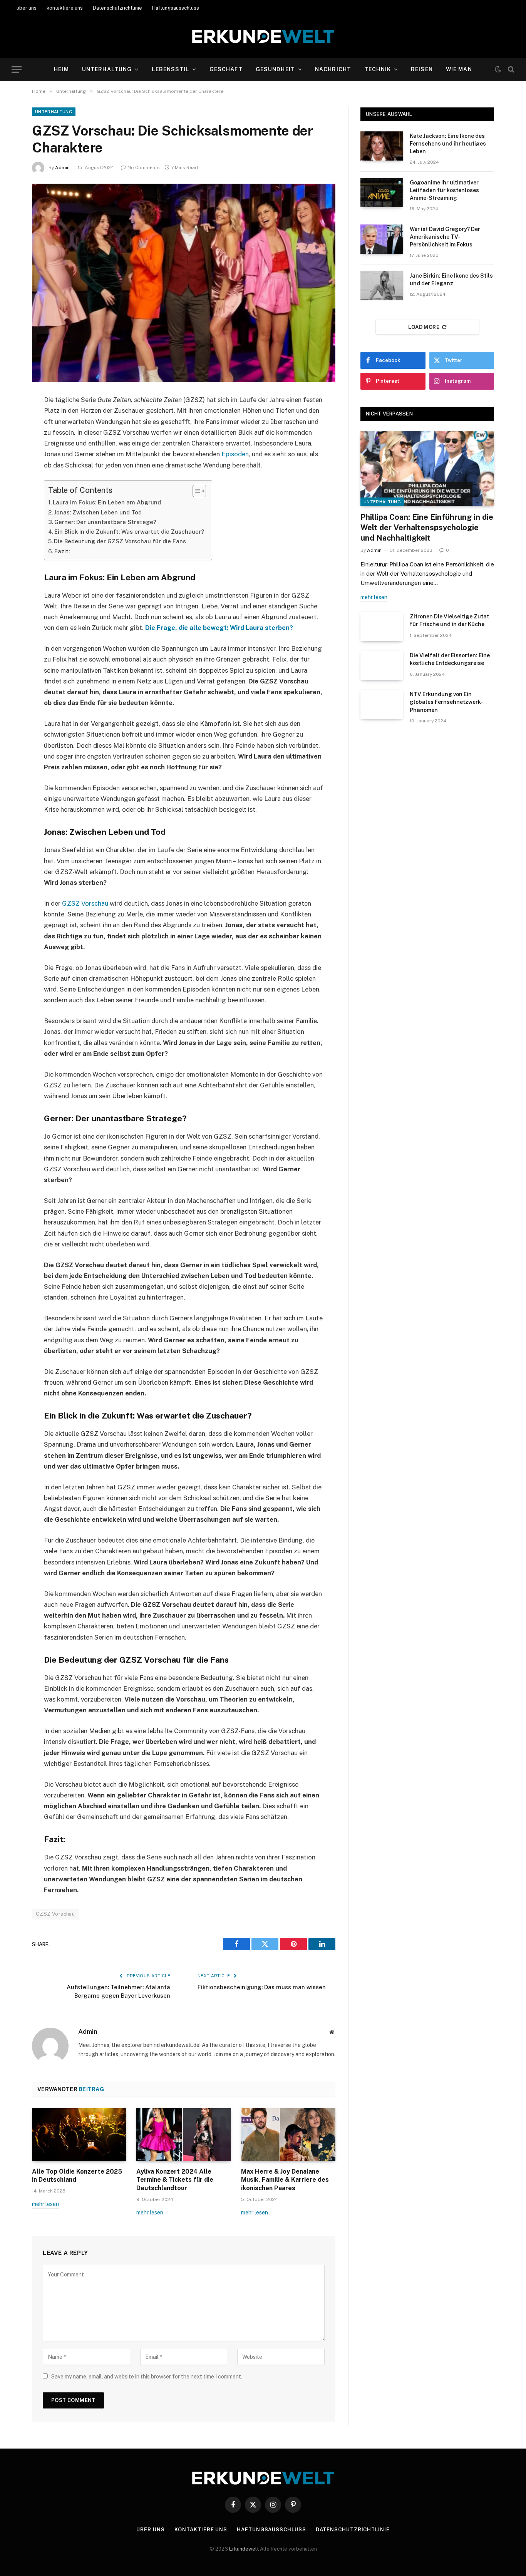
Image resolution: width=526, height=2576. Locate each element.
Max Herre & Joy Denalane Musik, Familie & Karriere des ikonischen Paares (285, 2180)
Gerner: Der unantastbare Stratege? (105, 522)
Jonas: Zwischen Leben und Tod (98, 512)
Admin (62, 167)
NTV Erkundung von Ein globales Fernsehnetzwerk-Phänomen (446, 702)
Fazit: (62, 551)
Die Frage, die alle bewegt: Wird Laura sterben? (219, 628)
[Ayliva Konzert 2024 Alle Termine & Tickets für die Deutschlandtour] (183, 2135)
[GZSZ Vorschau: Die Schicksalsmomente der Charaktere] (184, 283)
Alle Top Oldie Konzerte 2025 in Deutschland (77, 2176)
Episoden (235, 454)
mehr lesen (45, 2204)
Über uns (150, 2530)
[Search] (510, 70)
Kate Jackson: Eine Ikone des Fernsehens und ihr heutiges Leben (448, 144)
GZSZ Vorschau (85, 903)
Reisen (422, 69)
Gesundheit (275, 69)
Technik (378, 69)
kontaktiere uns (65, 8)
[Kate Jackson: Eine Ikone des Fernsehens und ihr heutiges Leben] (382, 146)
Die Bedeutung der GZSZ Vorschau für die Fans (120, 541)
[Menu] (17, 70)
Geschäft (226, 69)
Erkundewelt (245, 2549)
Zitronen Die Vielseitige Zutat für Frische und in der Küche (449, 620)
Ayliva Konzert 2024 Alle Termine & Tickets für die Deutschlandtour (175, 2180)
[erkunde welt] (263, 37)
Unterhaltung (107, 69)
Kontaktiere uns (201, 2530)
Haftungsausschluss (176, 8)
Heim (61, 69)
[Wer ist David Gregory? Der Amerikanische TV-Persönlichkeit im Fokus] (382, 239)
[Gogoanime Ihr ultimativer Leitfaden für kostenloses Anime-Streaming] (382, 193)
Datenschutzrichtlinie (117, 8)
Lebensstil (170, 69)
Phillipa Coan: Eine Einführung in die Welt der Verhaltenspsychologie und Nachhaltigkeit (427, 528)
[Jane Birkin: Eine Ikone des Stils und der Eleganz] (382, 286)
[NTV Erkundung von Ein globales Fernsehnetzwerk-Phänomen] (382, 704)
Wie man (459, 69)
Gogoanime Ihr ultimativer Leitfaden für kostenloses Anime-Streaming (444, 190)
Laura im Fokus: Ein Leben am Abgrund (107, 502)
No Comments (144, 167)
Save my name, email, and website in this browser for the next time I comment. (147, 2377)
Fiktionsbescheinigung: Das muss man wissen (262, 1987)
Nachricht (333, 69)
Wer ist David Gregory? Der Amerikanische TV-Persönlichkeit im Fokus (445, 237)
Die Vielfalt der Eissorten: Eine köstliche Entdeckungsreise (450, 659)
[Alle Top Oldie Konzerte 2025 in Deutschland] (79, 2135)
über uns (27, 8)
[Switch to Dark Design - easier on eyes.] (498, 69)
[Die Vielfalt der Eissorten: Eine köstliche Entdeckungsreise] (382, 665)
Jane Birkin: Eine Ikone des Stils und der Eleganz (451, 280)
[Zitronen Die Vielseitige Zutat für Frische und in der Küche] (382, 626)
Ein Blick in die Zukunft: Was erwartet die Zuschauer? (129, 532)
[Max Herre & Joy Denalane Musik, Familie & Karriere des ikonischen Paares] (288, 2135)
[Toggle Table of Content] (195, 491)
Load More (424, 327)
